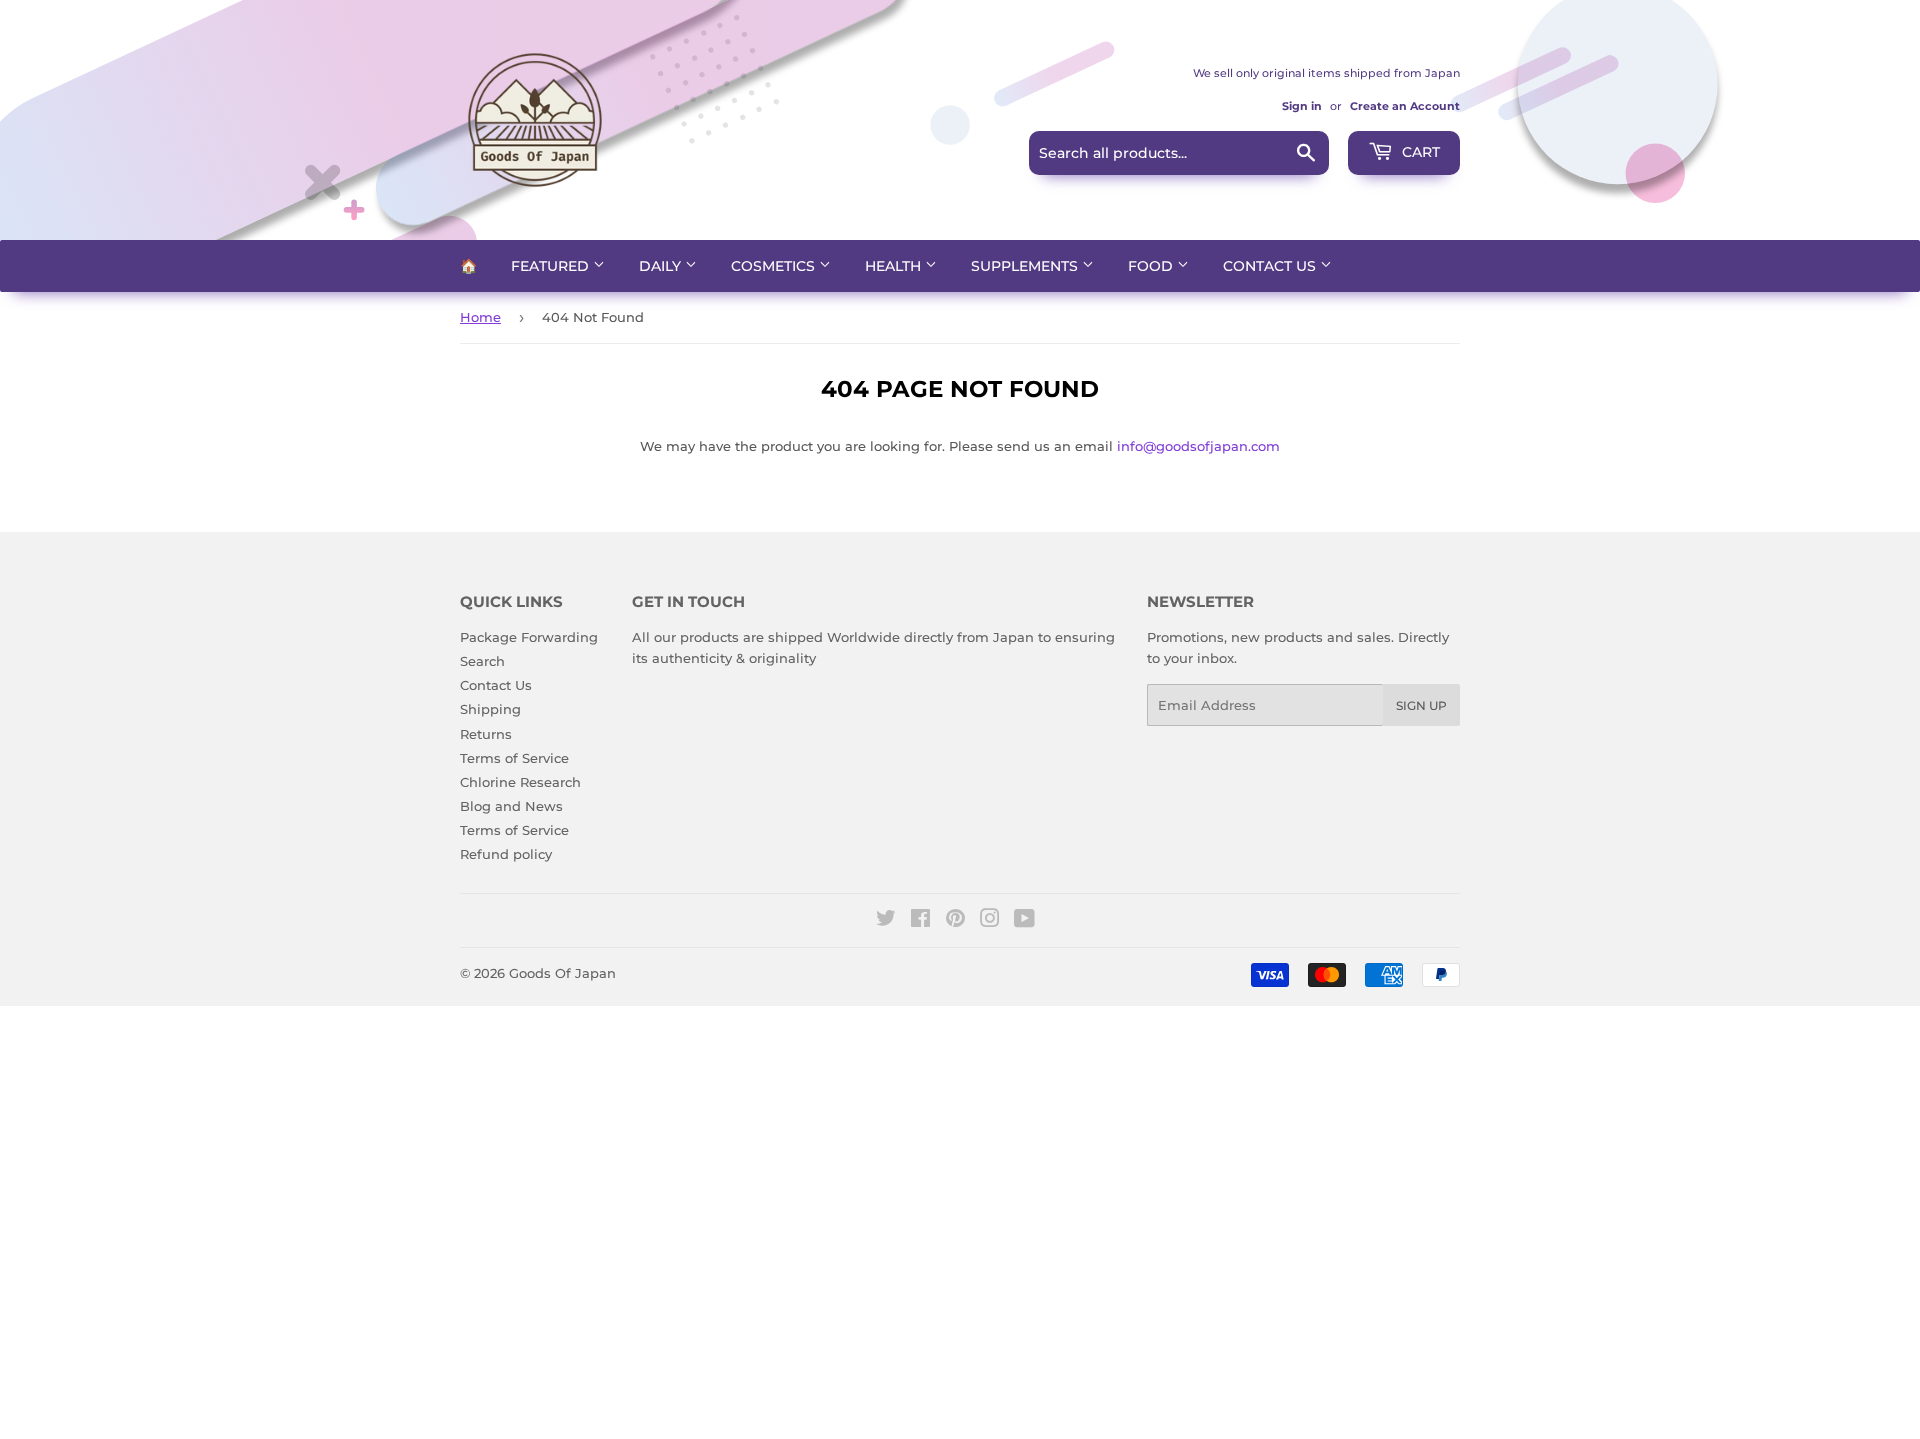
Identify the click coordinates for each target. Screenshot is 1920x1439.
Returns (486, 734)
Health (895, 266)
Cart (1419, 152)
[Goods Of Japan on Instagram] (990, 921)
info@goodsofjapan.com (1198, 446)
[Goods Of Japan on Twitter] (886, 921)
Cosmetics (775, 266)
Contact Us (1271, 266)
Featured (552, 266)
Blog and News (511, 806)
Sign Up (1421, 705)
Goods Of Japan (562, 973)
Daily (662, 266)
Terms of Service (514, 758)
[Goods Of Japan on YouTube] (1024, 921)
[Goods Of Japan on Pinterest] (955, 921)
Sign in (1302, 106)
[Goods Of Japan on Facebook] (920, 921)
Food (1152, 266)
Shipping (490, 709)
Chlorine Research (520, 782)
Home (480, 317)
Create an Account (1405, 106)
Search (482, 661)
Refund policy (506, 854)
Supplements (1026, 266)
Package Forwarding (529, 637)
